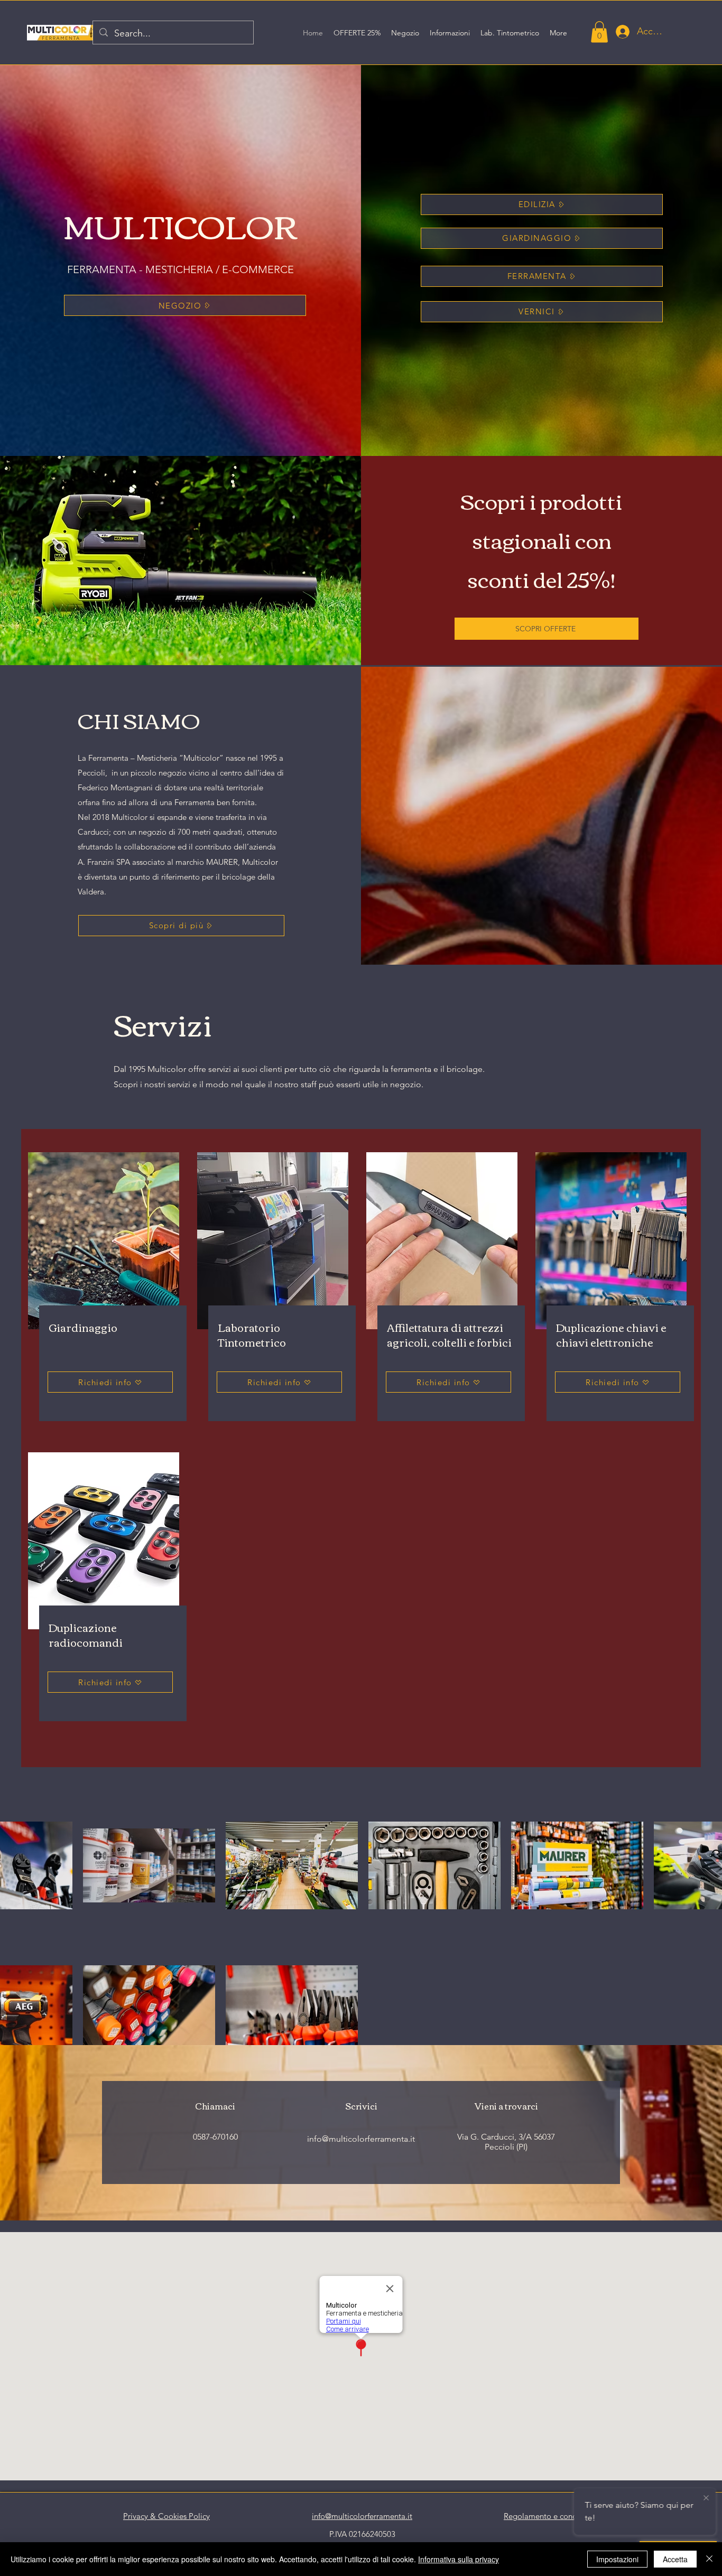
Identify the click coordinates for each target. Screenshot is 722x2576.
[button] (599, 32)
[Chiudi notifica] (706, 2498)
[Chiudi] (709, 2559)
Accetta (675, 2559)
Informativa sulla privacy (459, 2559)
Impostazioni (617, 2559)
